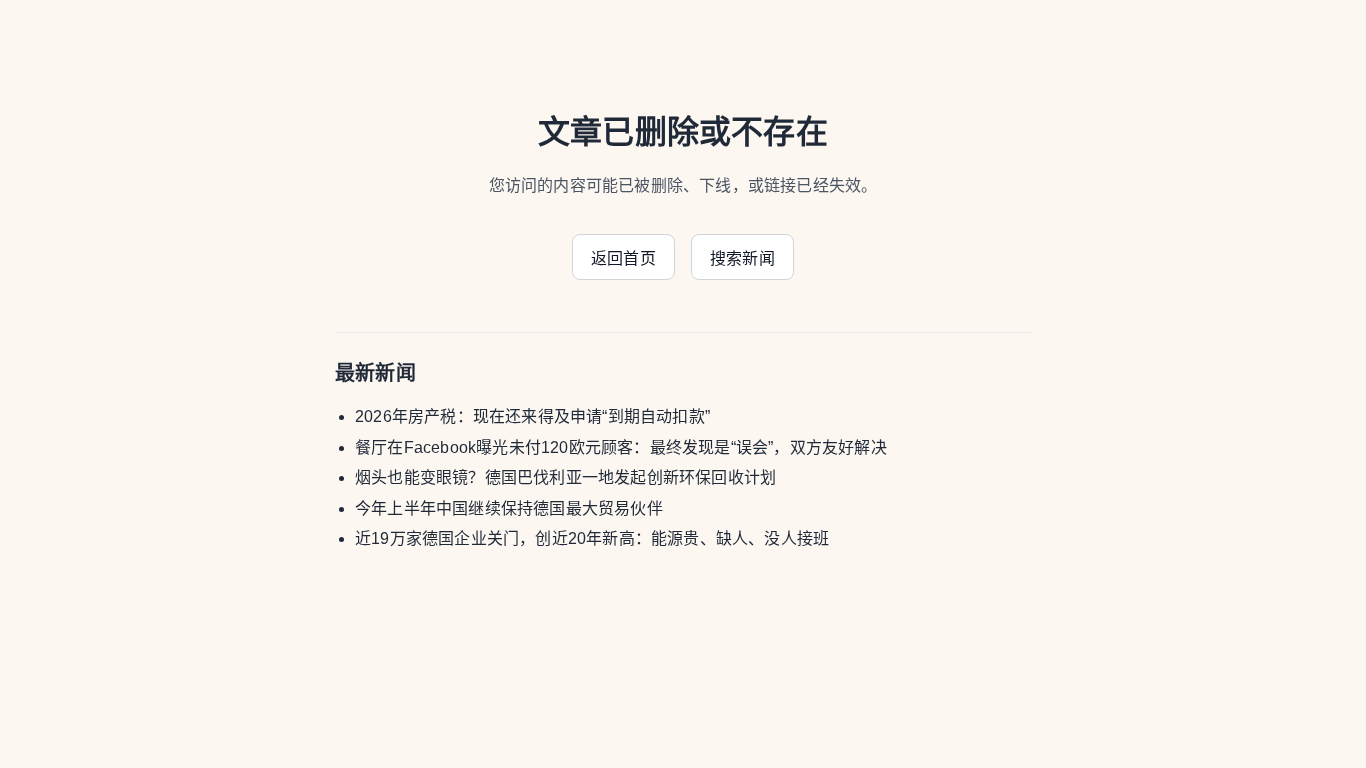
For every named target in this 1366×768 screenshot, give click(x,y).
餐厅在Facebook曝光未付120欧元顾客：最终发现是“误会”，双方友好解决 (621, 447)
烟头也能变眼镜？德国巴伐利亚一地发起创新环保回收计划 (565, 477)
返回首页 (623, 258)
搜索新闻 (742, 258)
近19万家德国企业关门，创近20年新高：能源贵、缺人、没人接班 (592, 538)
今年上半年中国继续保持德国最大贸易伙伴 (509, 508)
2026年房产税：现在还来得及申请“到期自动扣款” (532, 416)
